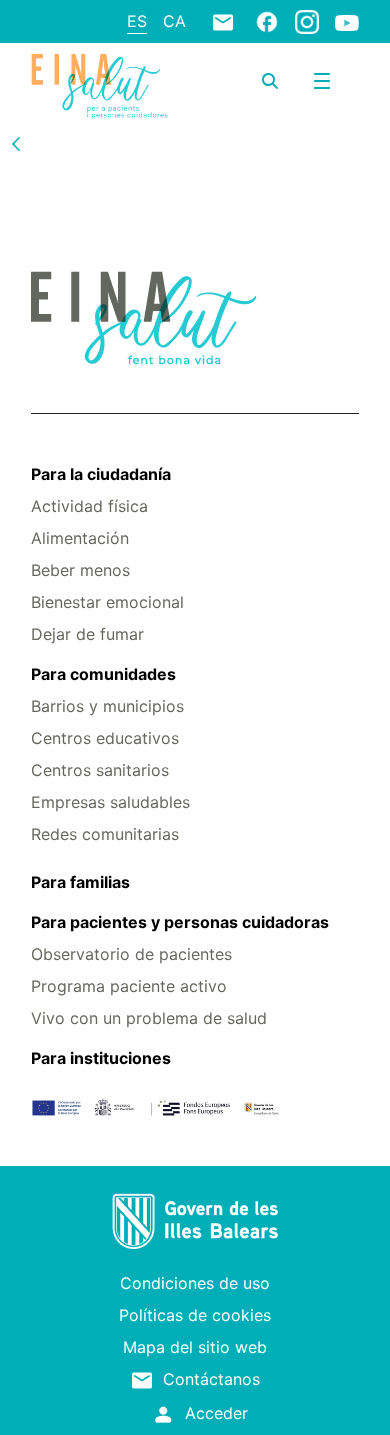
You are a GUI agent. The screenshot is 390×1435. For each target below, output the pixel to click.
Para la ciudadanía (101, 474)
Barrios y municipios (107, 706)
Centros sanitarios (100, 770)
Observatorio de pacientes (131, 954)
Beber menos (80, 570)
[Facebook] (267, 21)
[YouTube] (347, 22)
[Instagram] (307, 21)
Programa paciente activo (129, 986)
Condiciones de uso (195, 1283)
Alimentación (80, 538)
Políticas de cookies (195, 1315)
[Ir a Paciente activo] (99, 86)
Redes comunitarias (105, 834)
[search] (270, 81)
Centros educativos (105, 738)
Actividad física (89, 506)
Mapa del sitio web (195, 1347)
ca (174, 21)
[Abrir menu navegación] (322, 81)
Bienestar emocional (107, 602)
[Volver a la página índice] (16, 143)
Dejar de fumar (87, 634)
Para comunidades (103, 674)
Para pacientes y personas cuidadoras (180, 922)
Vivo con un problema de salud (149, 1018)
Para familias (80, 882)
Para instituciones (101, 1058)
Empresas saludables (110, 802)
